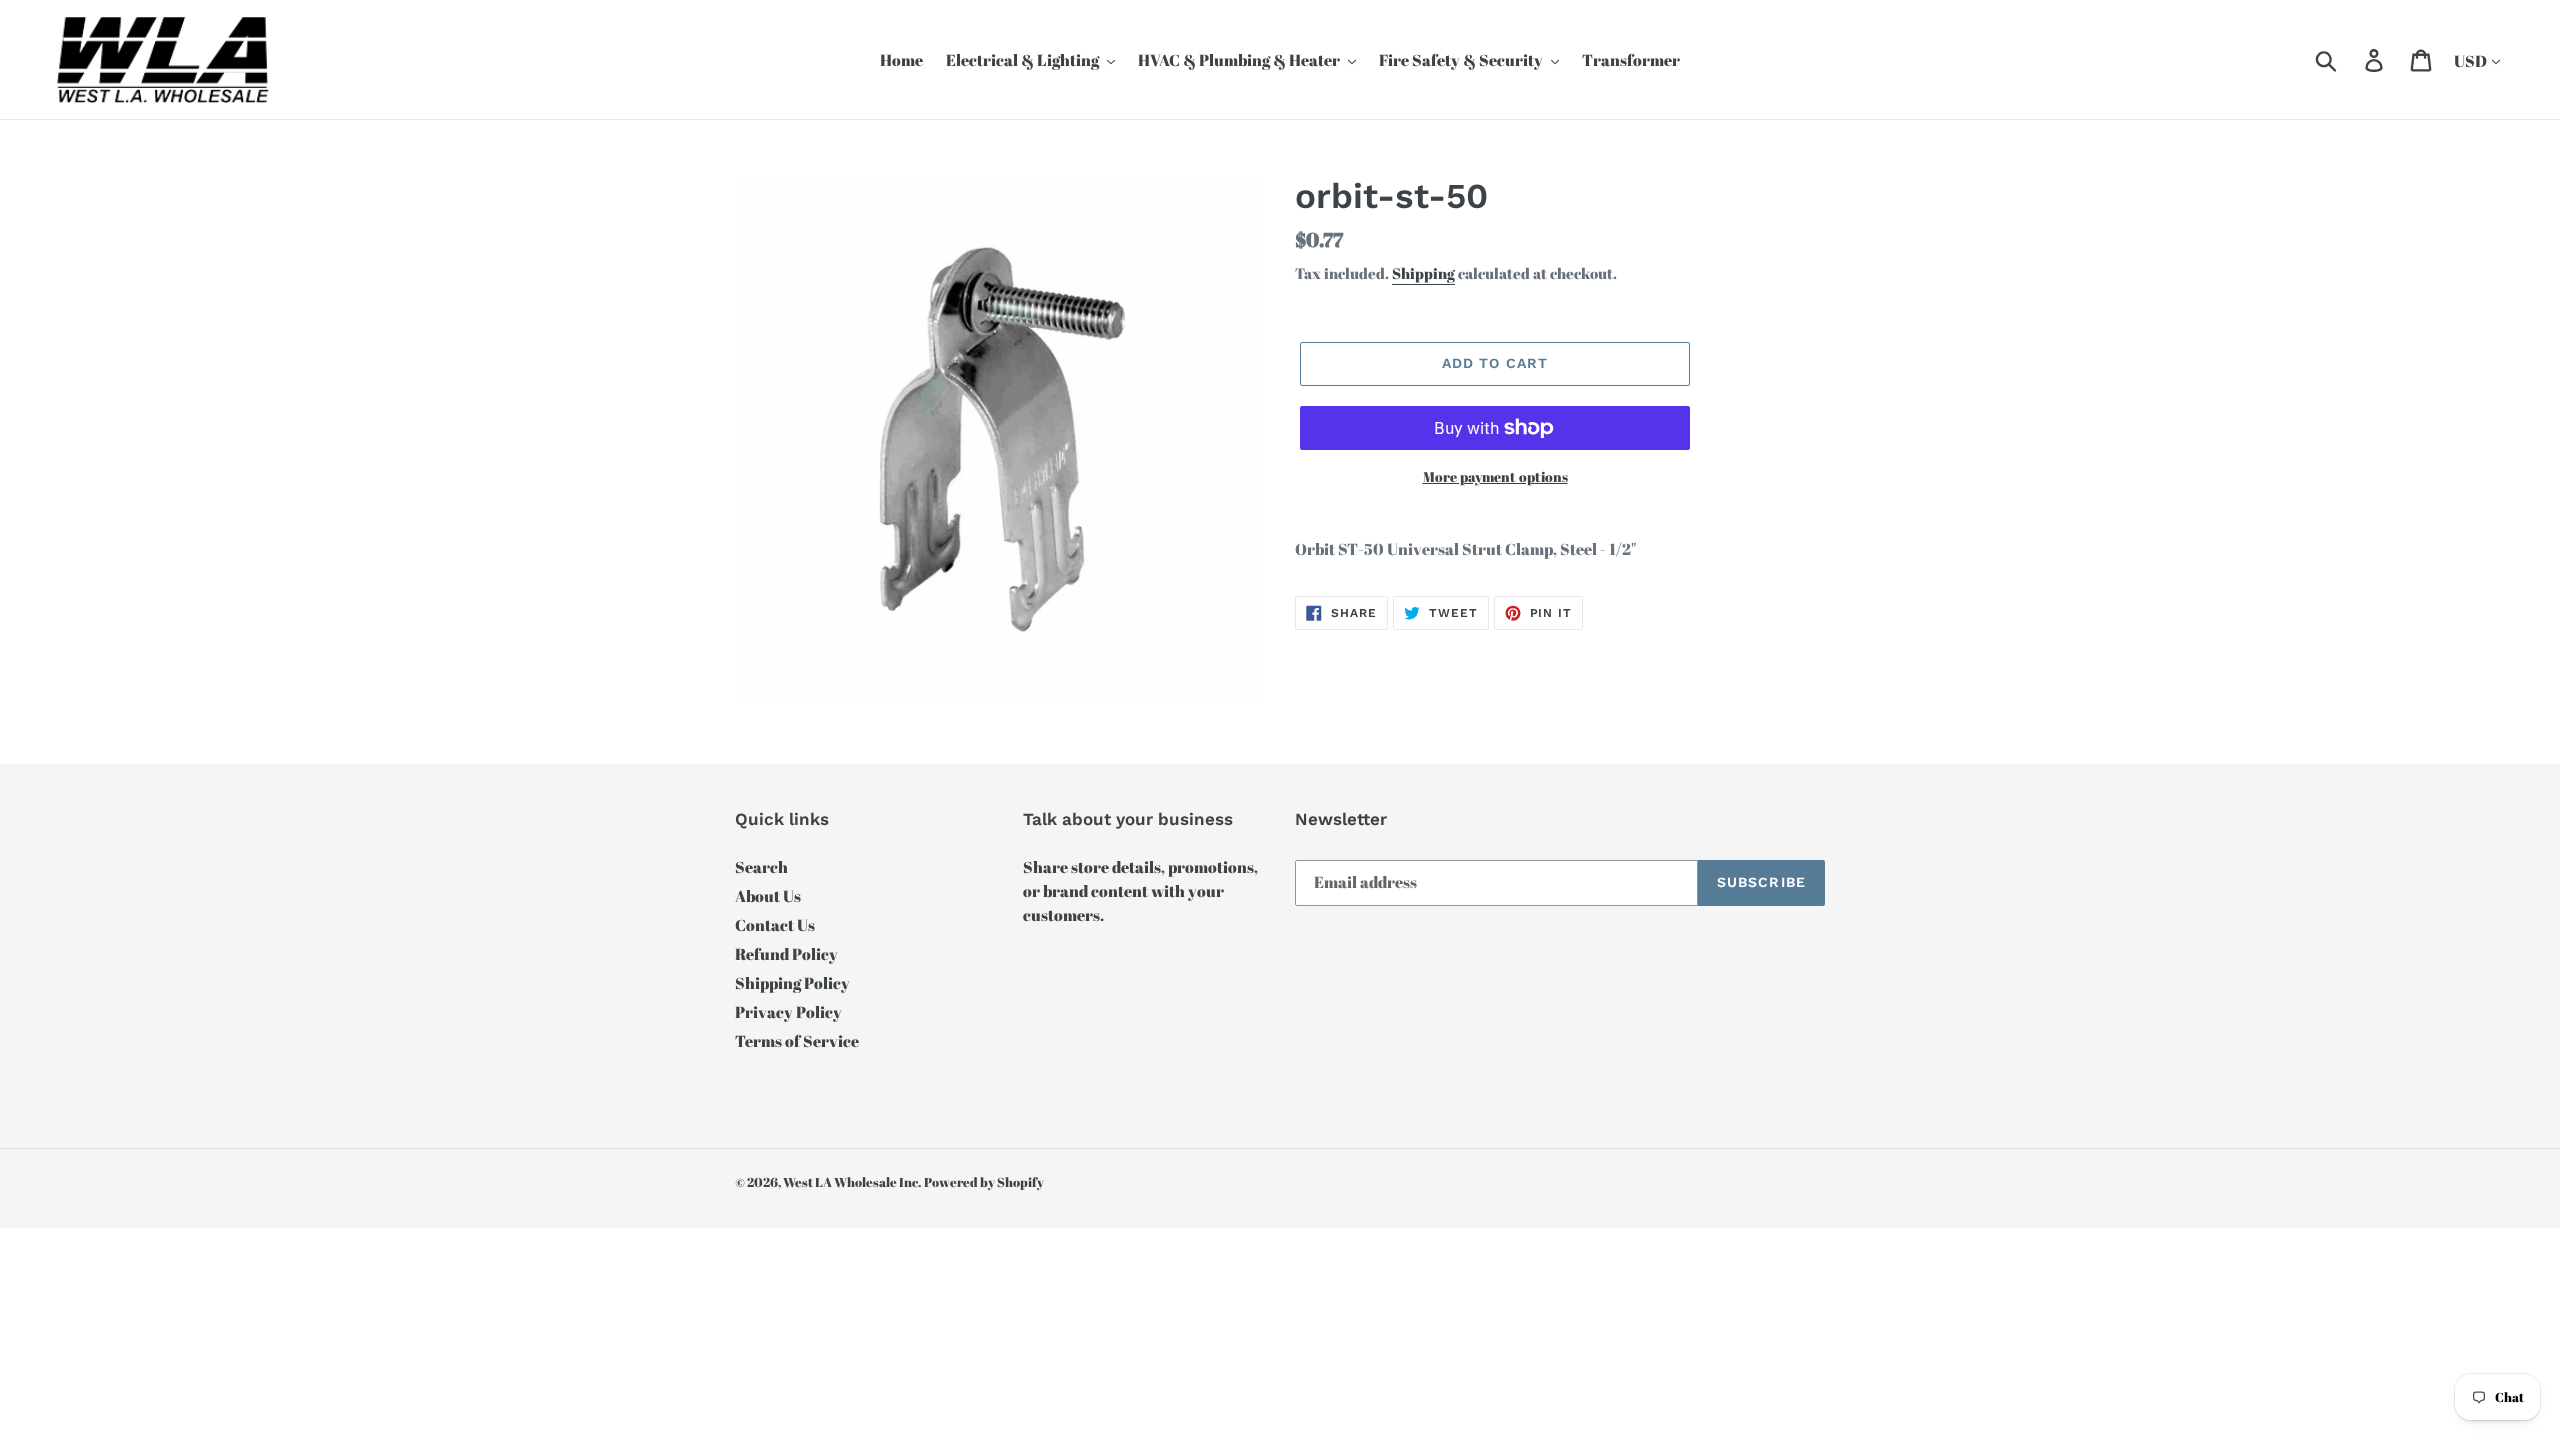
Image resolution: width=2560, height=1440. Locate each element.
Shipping (1423, 273)
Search (761, 867)
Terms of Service (797, 1041)
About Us (768, 896)
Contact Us (775, 925)
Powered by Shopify (984, 1182)
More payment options (1495, 476)
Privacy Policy (788, 1012)
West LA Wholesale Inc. (852, 1182)
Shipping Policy (792, 983)
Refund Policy (786, 954)
